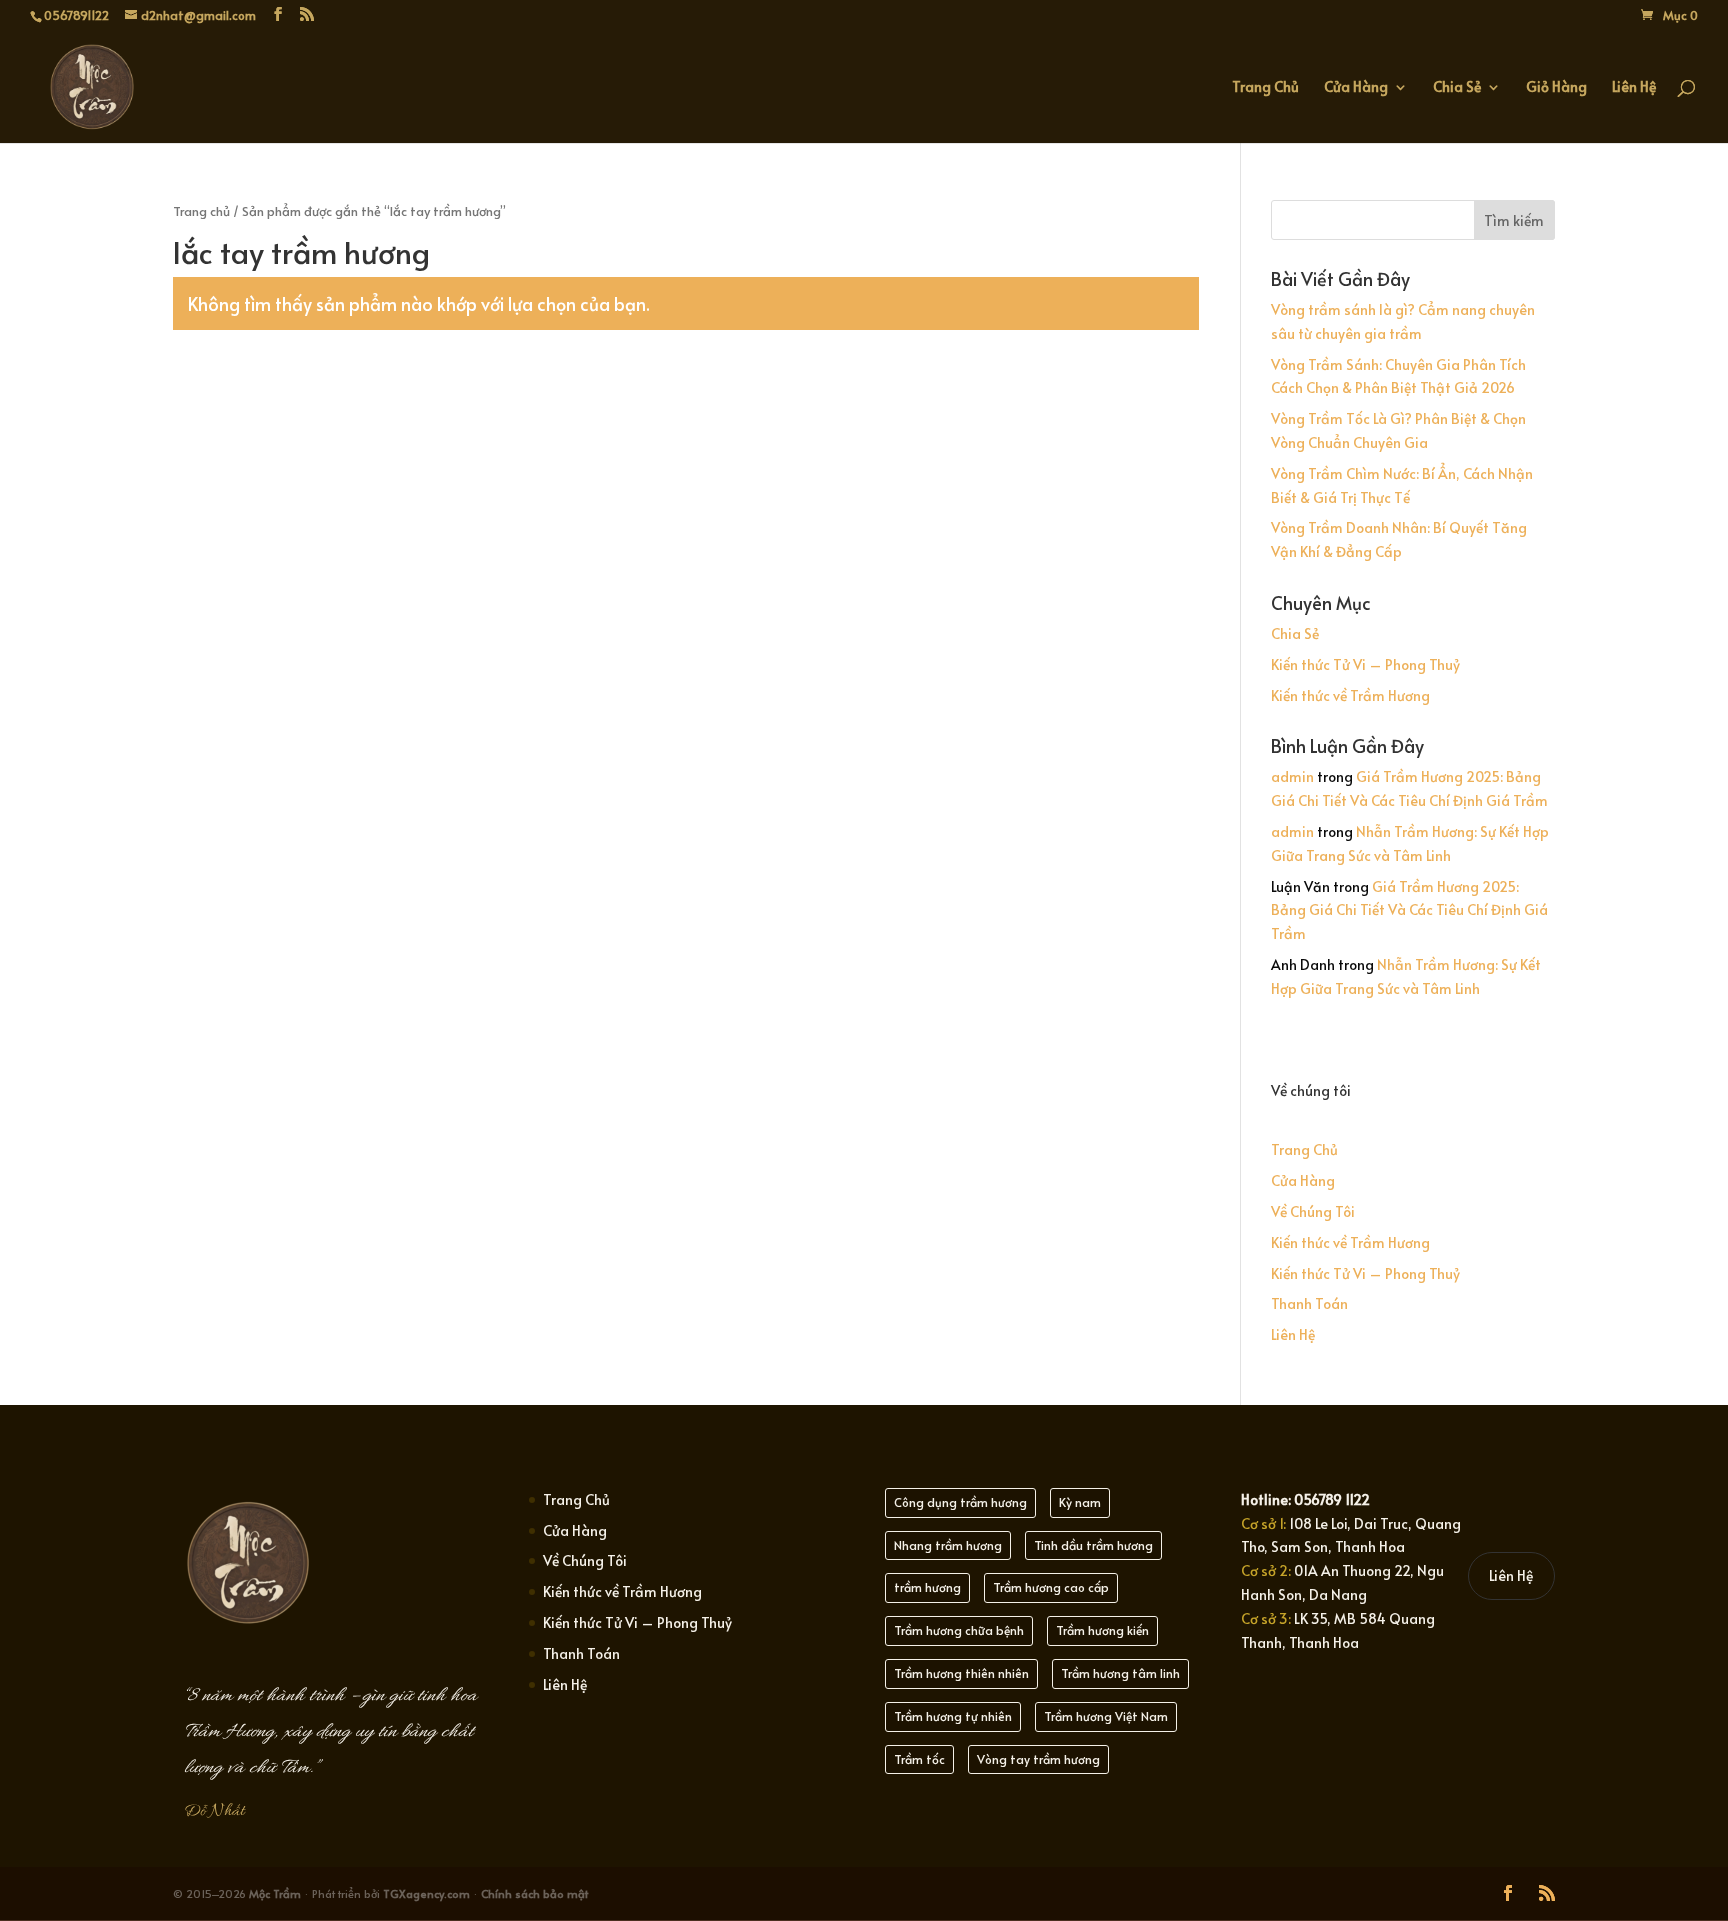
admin (1292, 776)
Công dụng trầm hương (960, 1502)
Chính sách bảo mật (534, 1893)
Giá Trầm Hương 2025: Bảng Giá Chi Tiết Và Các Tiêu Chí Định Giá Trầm (1409, 910)
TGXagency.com (428, 1893)
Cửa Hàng (1356, 88)
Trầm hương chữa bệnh (959, 1630)
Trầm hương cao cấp (1051, 1587)
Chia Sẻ (1457, 88)
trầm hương (927, 1587)
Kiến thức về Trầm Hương (1350, 695)
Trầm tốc (919, 1759)
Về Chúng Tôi (1313, 1211)
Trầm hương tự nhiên (953, 1716)
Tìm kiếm (1514, 220)
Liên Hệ (1634, 88)
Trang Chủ (1265, 88)
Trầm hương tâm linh (1120, 1673)
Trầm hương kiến (1102, 1630)
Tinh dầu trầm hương (1093, 1545)
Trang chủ (201, 211)
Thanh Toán (1309, 1303)
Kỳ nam (1080, 1502)
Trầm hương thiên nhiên (961, 1673)
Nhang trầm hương (948, 1545)
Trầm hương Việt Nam (1106, 1716)
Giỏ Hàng (1556, 88)
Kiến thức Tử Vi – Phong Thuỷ (1365, 664)
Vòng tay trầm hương (1038, 1759)
